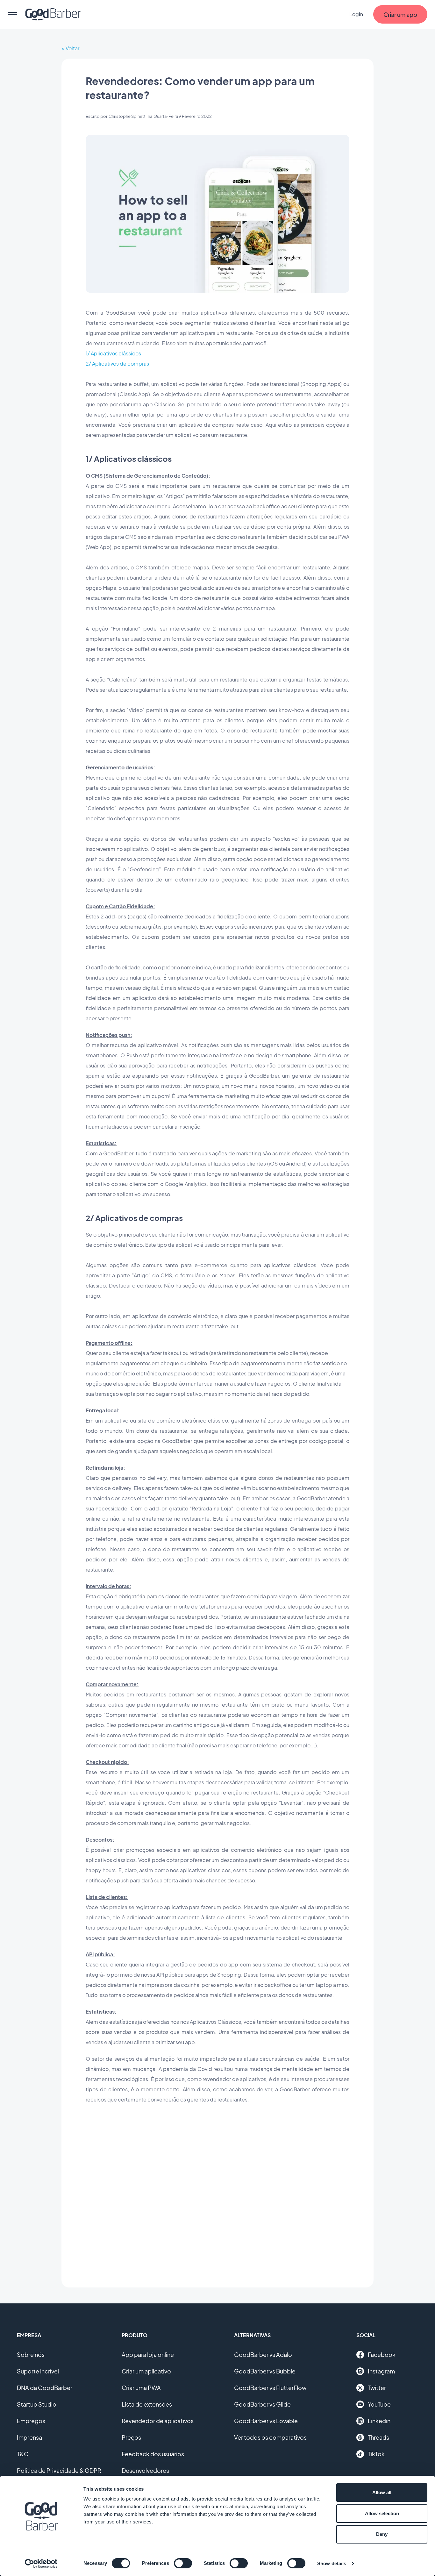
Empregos (31, 2421)
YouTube (379, 2404)
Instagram (381, 2371)
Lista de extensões (147, 2404)
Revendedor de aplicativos (158, 2421)
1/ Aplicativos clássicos (113, 353)
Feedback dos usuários (153, 2454)
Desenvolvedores (145, 2470)
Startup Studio (37, 2404)
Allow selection (382, 2513)
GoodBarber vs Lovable (266, 2421)
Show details (332, 2563)
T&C (23, 2454)
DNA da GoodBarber (45, 2388)
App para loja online (148, 2355)
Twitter (377, 2388)
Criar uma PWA (141, 2388)
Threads (378, 2437)
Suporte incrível (38, 2371)
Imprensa (29, 2437)
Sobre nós (31, 2355)
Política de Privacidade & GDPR (59, 2470)
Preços (131, 2437)
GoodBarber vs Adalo (263, 2355)
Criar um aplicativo (146, 2371)
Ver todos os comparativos (270, 2437)
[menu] (12, 14)
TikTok (376, 2454)
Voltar (72, 48)
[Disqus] (217, 2191)
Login (356, 14)
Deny (382, 2534)
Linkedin (379, 2421)
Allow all (382, 2492)
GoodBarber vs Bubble (265, 2371)
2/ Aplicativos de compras (117, 364)
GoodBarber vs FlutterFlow (270, 2388)
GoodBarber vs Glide (262, 2404)
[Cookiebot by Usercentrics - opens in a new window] (41, 2564)
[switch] (183, 2563)
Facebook (382, 2355)
